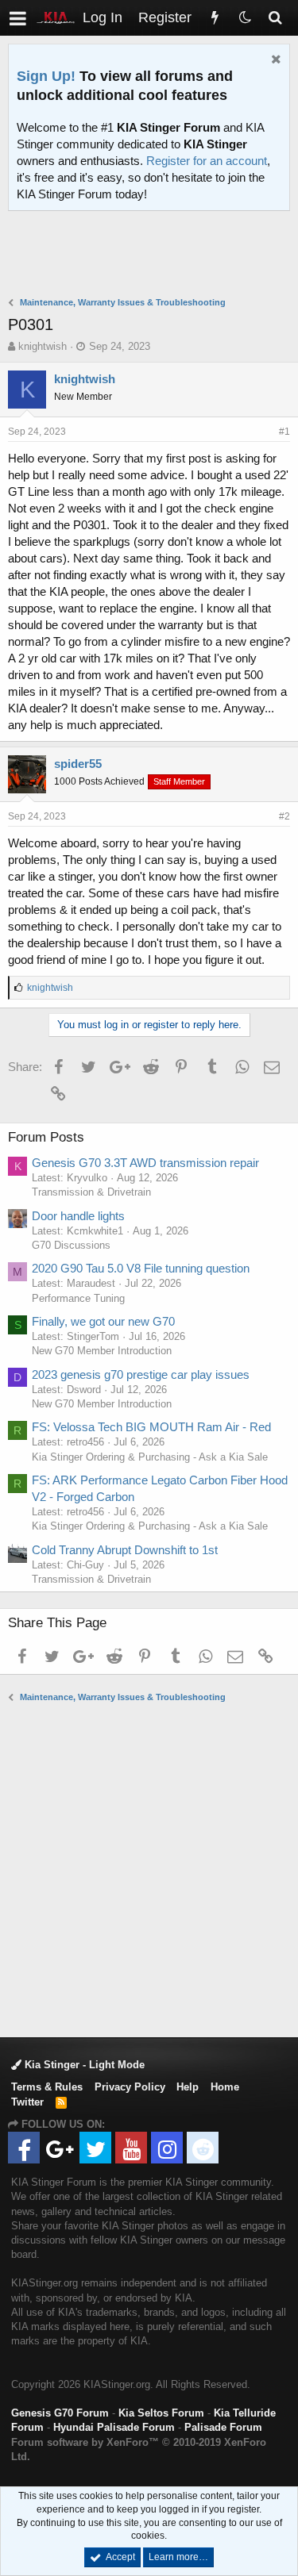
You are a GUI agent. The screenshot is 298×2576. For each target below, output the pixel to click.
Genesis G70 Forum (60, 2413)
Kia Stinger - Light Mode (83, 2065)
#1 (284, 432)
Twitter (27, 2102)
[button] (18, 18)
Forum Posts (46, 1137)
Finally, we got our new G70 (103, 1321)
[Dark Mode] (245, 18)
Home (225, 2087)
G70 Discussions (71, 1245)
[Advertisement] (153, 255)
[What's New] (215, 18)
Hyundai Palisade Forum (114, 2427)
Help (188, 2087)
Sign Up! (46, 76)
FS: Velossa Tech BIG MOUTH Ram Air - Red (151, 1427)
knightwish (43, 346)
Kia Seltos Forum (161, 2413)
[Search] (275, 18)
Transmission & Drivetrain (91, 1192)
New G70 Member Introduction (102, 1351)
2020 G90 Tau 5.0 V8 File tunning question (141, 1268)
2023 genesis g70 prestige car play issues (141, 1374)
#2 (284, 816)
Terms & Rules (47, 2087)
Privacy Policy (130, 2087)
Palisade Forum (223, 2427)
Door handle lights (78, 1216)
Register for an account (207, 161)
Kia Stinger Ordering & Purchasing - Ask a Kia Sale (150, 1457)
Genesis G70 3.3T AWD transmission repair (145, 1163)
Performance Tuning (78, 1298)
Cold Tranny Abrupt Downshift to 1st (125, 1550)
